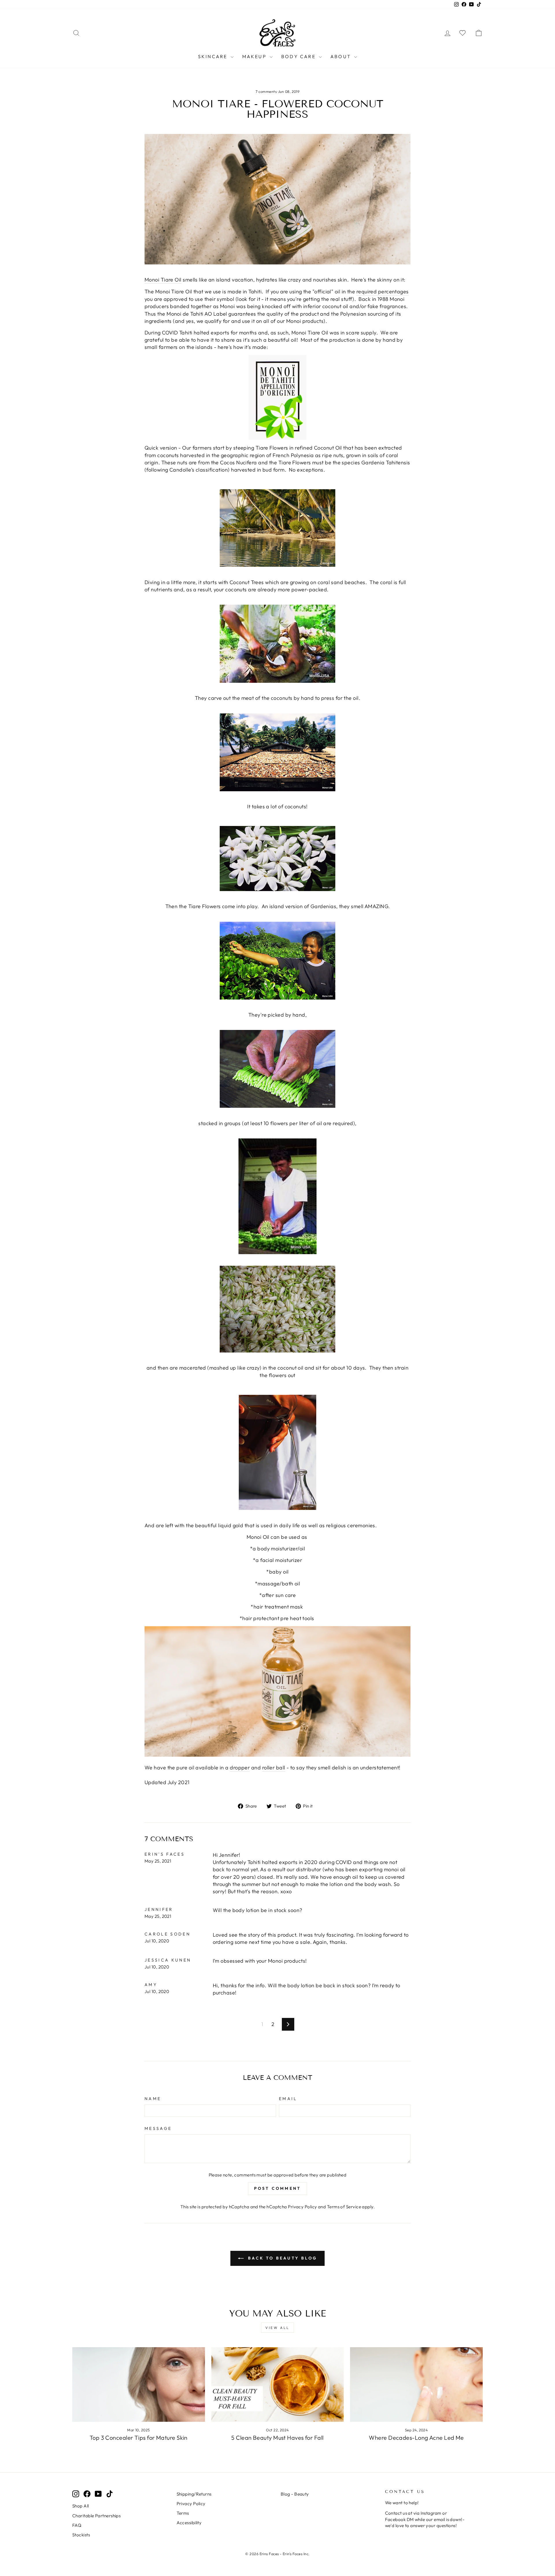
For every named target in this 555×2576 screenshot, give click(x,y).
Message (158, 2128)
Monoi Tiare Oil (163, 280)
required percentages (383, 291)
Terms (183, 2513)
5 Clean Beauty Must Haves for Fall (277, 2438)
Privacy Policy (302, 2207)
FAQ (77, 2525)
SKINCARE (214, 56)
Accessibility (189, 2523)
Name (153, 2099)
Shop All (81, 2506)
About (342, 56)
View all (277, 2328)
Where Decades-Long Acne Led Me (416, 2438)
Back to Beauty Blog (282, 2258)
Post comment (277, 2188)
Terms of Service (344, 2207)
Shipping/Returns (194, 2494)
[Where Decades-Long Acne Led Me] (416, 2384)
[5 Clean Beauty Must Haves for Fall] (278, 2384)
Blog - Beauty (295, 2494)
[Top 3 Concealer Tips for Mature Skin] (139, 2384)
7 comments (267, 91)
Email (288, 2099)
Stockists (81, 2535)
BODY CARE (299, 56)
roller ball (274, 1768)
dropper (240, 1768)
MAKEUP (255, 56)
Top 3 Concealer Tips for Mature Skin (139, 2438)
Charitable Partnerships (96, 2516)
